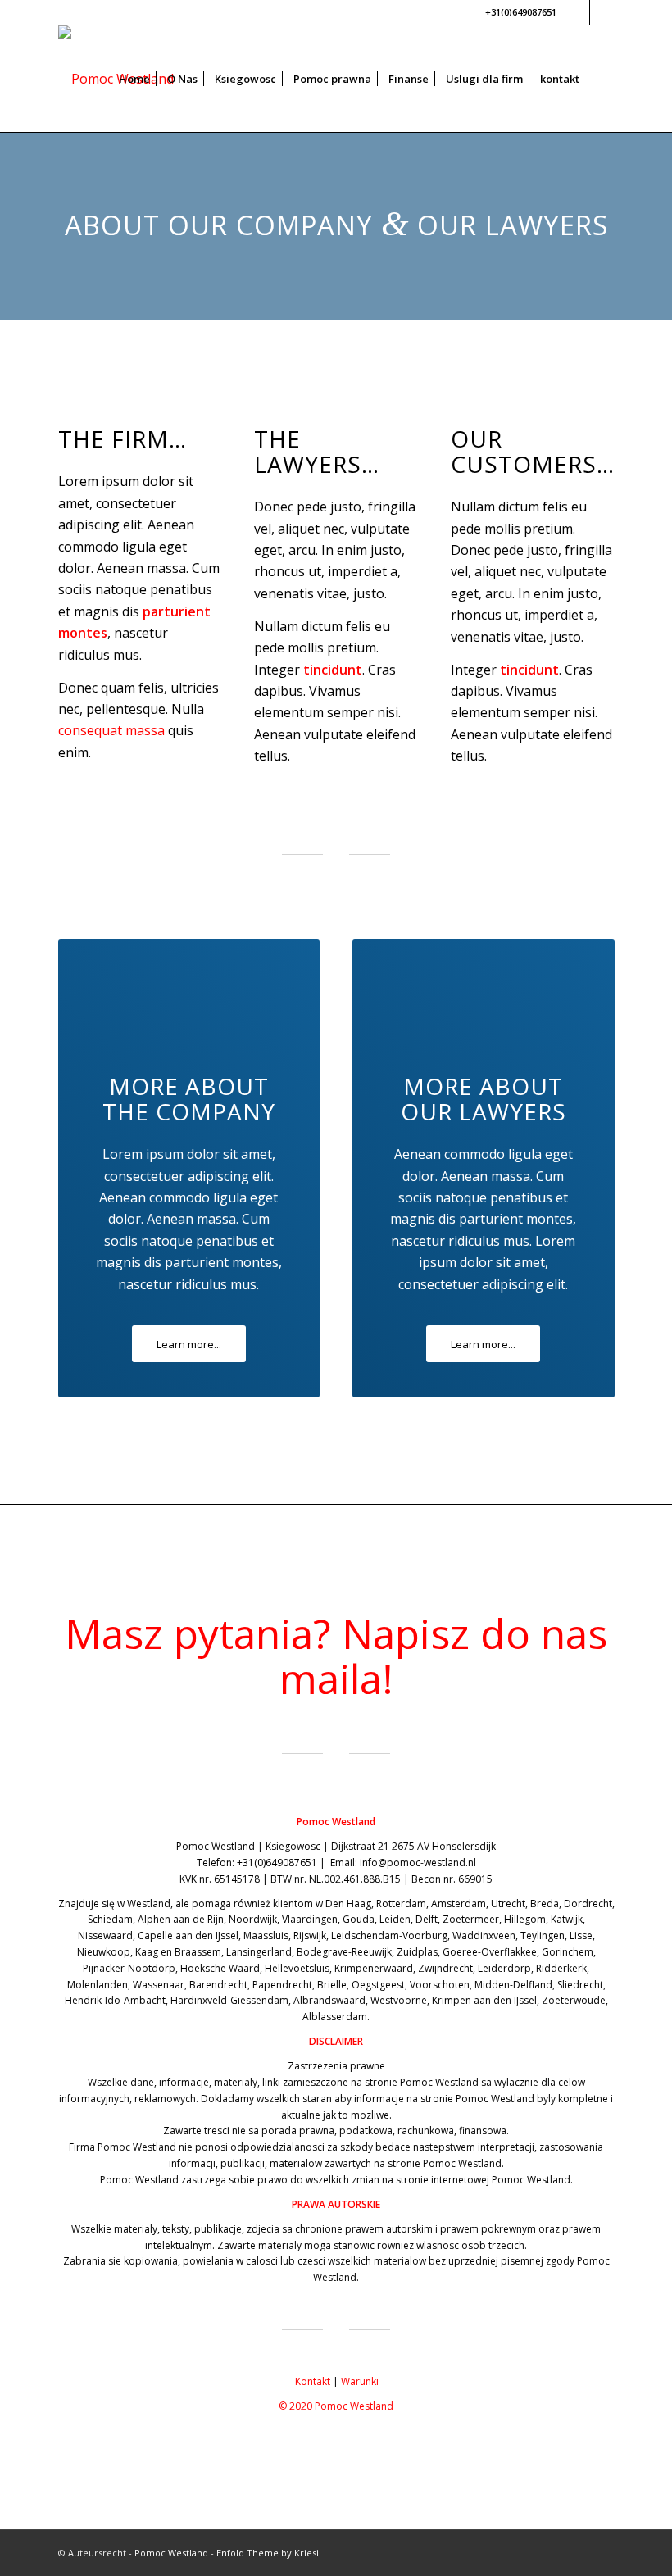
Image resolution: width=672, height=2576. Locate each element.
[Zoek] (601, 79)
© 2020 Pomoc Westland (336, 2406)
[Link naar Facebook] (577, 12)
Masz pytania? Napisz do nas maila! (336, 1656)
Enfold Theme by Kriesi (268, 2553)
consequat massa (111, 730)
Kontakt (313, 2381)
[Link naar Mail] (602, 12)
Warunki (360, 2381)
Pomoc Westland (171, 2553)
